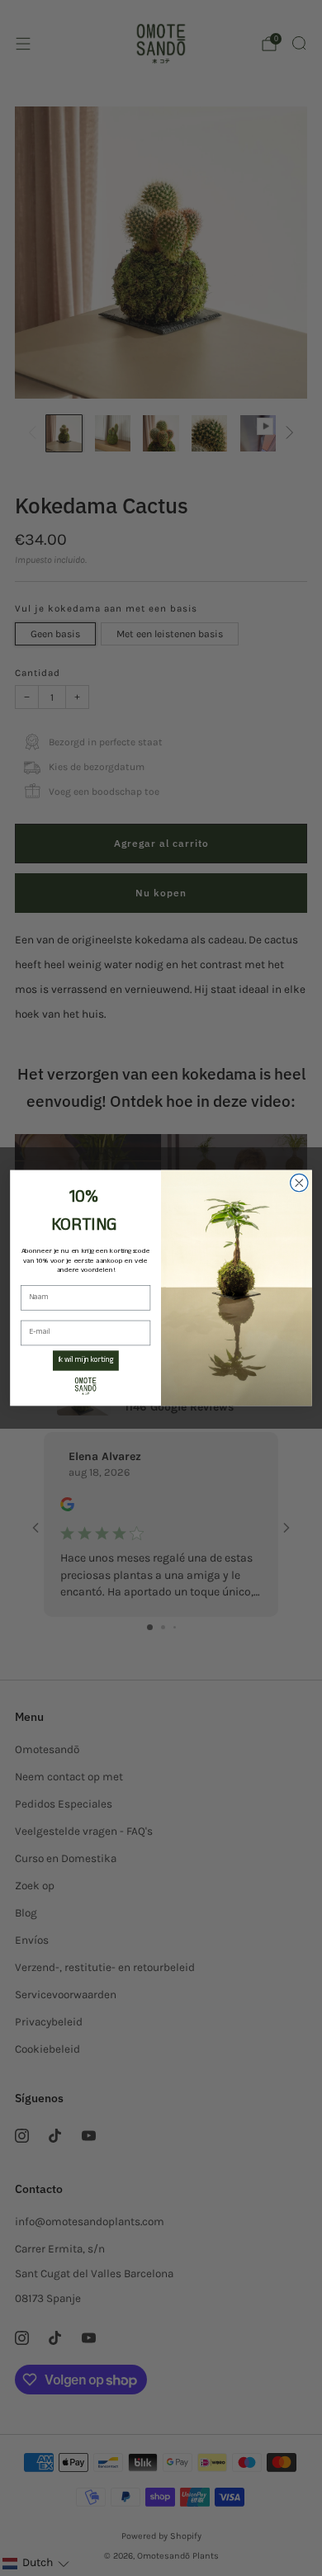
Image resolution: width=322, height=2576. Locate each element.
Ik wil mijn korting (86, 1361)
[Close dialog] (299, 1183)
